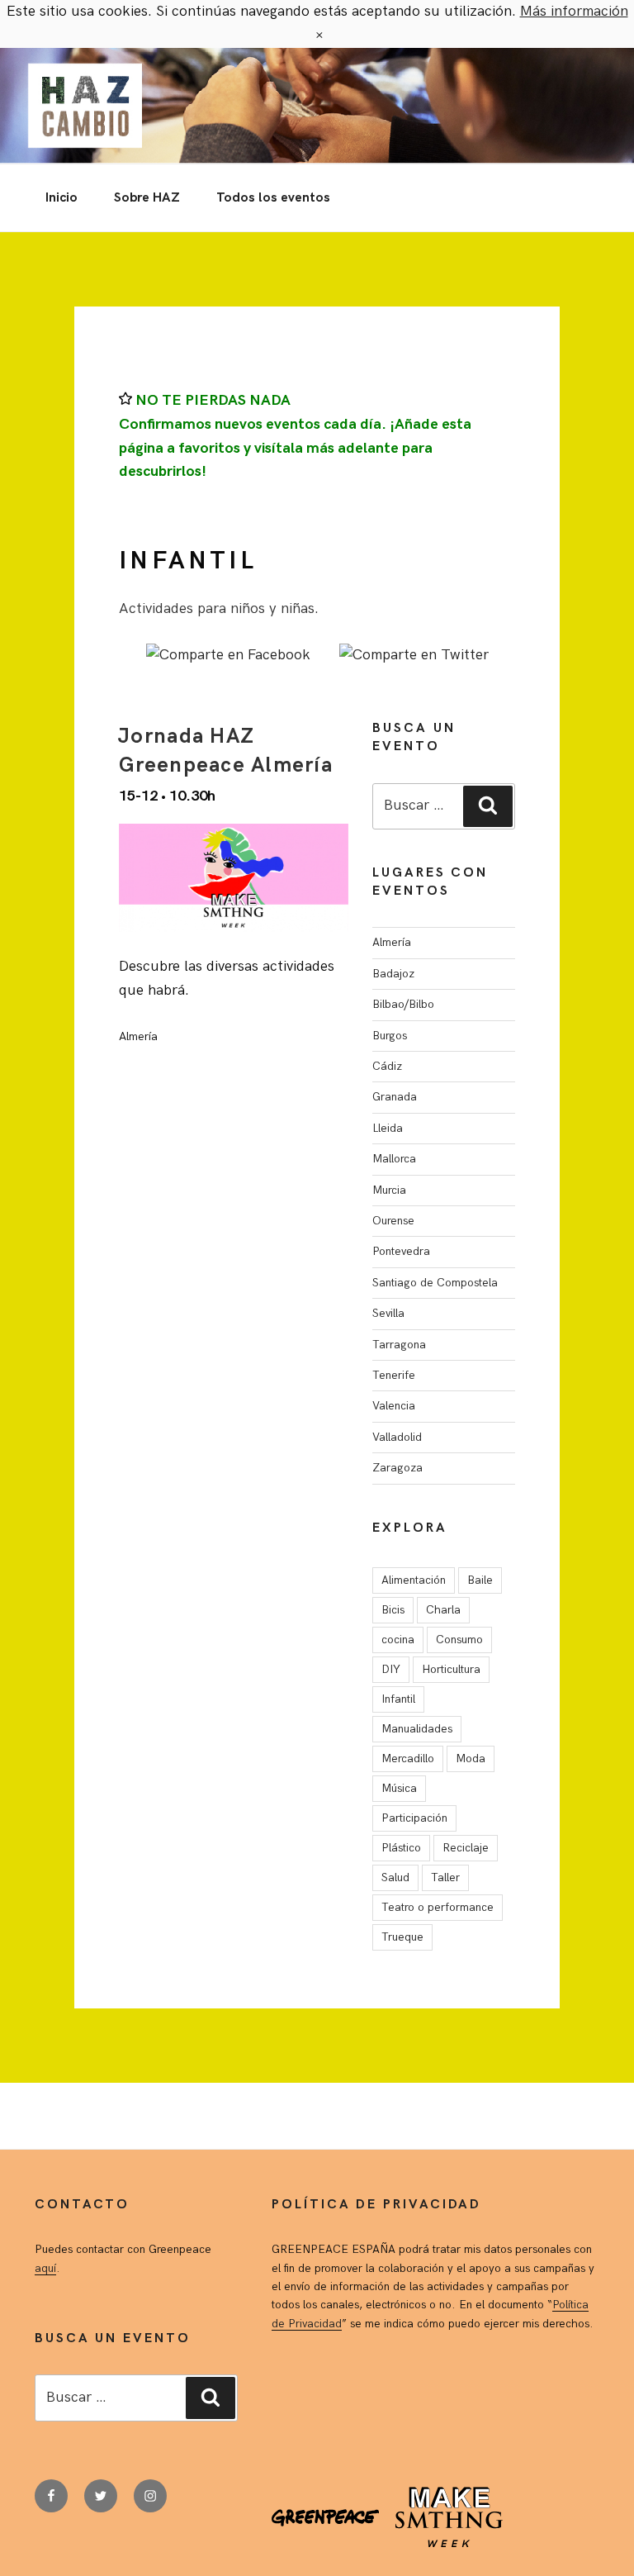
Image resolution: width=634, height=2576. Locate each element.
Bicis (393, 1610)
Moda (471, 1759)
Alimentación (414, 1580)
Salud (395, 1877)
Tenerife (394, 1375)
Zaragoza (397, 1468)
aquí (45, 2268)
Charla (443, 1610)
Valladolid (397, 1437)
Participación (414, 1818)
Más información (574, 11)
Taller (445, 1877)
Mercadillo (408, 1759)
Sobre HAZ (147, 198)
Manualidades (417, 1729)
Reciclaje (466, 1848)
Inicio (62, 198)
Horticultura (451, 1669)
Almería (392, 942)
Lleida (388, 1128)
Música (399, 1788)
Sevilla (388, 1313)
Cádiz (387, 1066)
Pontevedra (401, 1251)
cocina (398, 1640)
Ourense (393, 1221)
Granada (395, 1097)
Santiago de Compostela (435, 1283)
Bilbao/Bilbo (403, 1004)
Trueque (402, 1937)
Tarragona (399, 1345)
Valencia (394, 1406)
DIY (391, 1669)
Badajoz (393, 974)
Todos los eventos (273, 198)
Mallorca (394, 1159)
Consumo (459, 1640)
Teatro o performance (438, 1907)
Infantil (398, 1699)
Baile (480, 1580)
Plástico (401, 1848)
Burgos (390, 1036)
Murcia (389, 1190)
